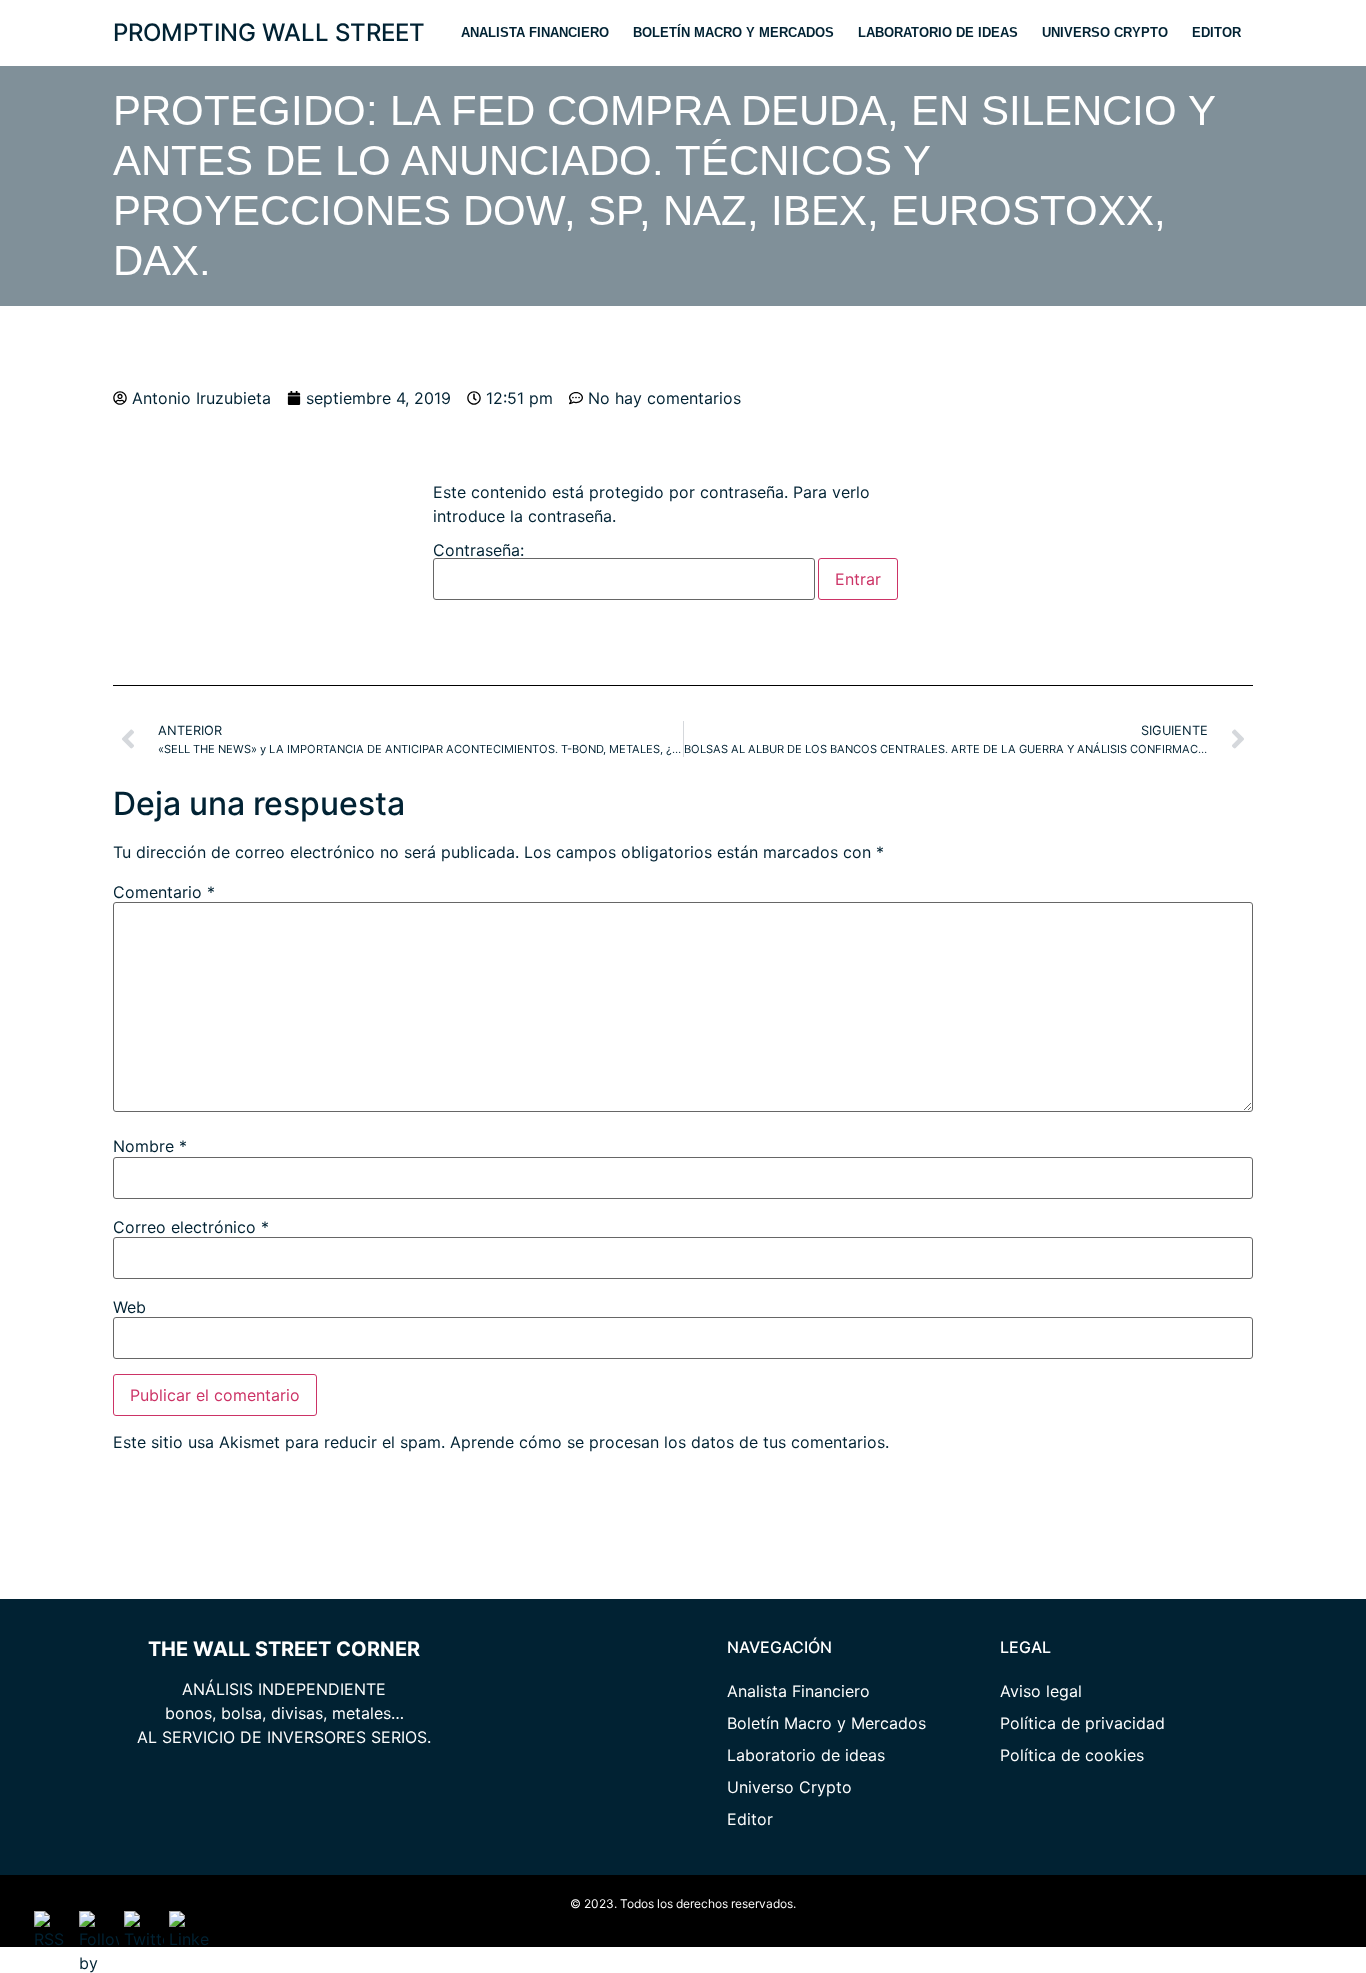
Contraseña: (478, 551)
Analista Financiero (535, 32)
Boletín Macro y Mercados (733, 32)
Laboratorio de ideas (938, 32)
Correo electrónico (191, 1227)
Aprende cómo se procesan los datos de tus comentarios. (669, 1442)
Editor (1216, 32)
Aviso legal (1041, 1691)
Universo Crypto (1105, 32)
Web (129, 1307)
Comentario (164, 892)
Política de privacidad (1082, 1723)
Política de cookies (1072, 1755)
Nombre (150, 1146)
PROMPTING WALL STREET (269, 32)
